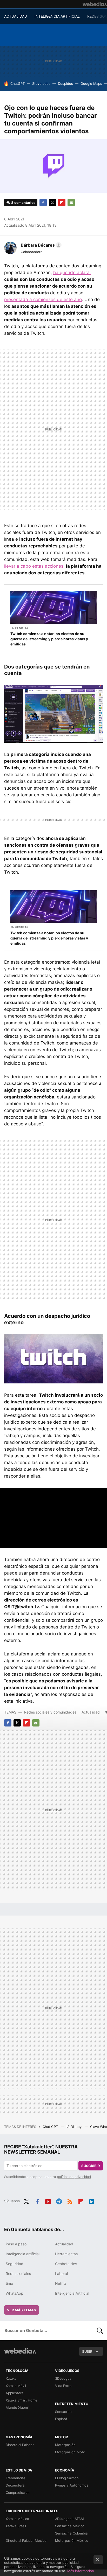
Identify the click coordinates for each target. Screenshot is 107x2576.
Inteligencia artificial (23, 2254)
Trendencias (16, 2478)
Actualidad (91, 1712)
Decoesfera (15, 2485)
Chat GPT (51, 2127)
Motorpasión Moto (70, 2452)
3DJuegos (63, 2378)
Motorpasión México (72, 2540)
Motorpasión (65, 2445)
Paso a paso (16, 2244)
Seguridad (15, 2264)
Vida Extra (63, 2386)
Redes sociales (18, 2274)
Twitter (52, 203)
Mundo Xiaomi (17, 2407)
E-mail (71, 203)
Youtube (48, 2201)
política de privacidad (74, 2177)
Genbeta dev (66, 2264)
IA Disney (75, 2127)
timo (9, 2283)
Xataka (11, 2378)
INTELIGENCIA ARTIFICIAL (57, 16)
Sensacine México (70, 2526)
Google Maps (91, 83)
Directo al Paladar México (26, 2540)
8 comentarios (23, 203)
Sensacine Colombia (71, 2533)
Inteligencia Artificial (72, 2293)
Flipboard (62, 203)
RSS (70, 2201)
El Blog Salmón (67, 2478)
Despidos (65, 83)
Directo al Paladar (20, 2445)
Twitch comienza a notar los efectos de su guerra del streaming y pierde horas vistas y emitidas (49, 639)
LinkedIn (92, 2201)
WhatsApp (15, 2293)
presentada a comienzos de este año (43, 300)
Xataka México (17, 2519)
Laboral (61, 2274)
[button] (40, 245)
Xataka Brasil (16, 2526)
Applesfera (15, 2393)
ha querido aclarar (72, 273)
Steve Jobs (41, 83)
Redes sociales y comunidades (50, 1712)
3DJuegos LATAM (69, 2519)
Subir (87, 2351)
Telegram (59, 2201)
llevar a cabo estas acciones (34, 566)
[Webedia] (95, 4)
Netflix (61, 2283)
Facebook (43, 203)
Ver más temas (22, 2310)
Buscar (100, 2330)
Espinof (61, 2419)
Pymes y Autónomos (72, 2485)
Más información (81, 2571)
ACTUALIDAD (16, 16)
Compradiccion (18, 2493)
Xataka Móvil (16, 2386)
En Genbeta (19, 628)
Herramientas (66, 2254)
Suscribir (91, 2166)
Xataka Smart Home (22, 2400)
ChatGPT (18, 83)
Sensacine (63, 2412)
